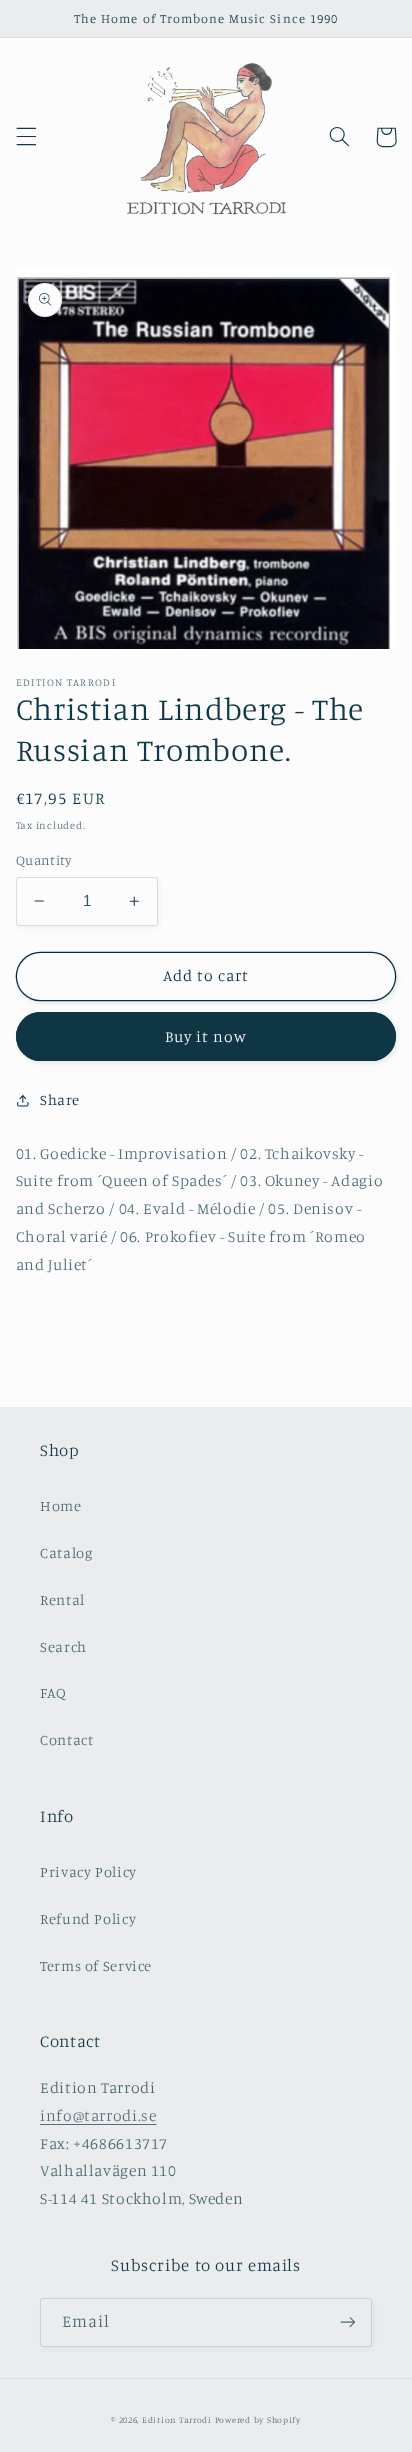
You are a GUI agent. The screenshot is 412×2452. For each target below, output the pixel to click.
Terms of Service (96, 1965)
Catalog (66, 1552)
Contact (66, 1739)
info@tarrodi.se (98, 2115)
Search (63, 1646)
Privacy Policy (88, 1871)
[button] (26, 137)
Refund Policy (88, 1918)
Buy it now (206, 1036)
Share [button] (60, 1099)
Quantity (43, 860)
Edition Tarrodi (177, 2419)
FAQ (53, 1692)
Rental (62, 1599)
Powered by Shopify (258, 2419)
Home (61, 1505)
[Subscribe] (348, 2322)
